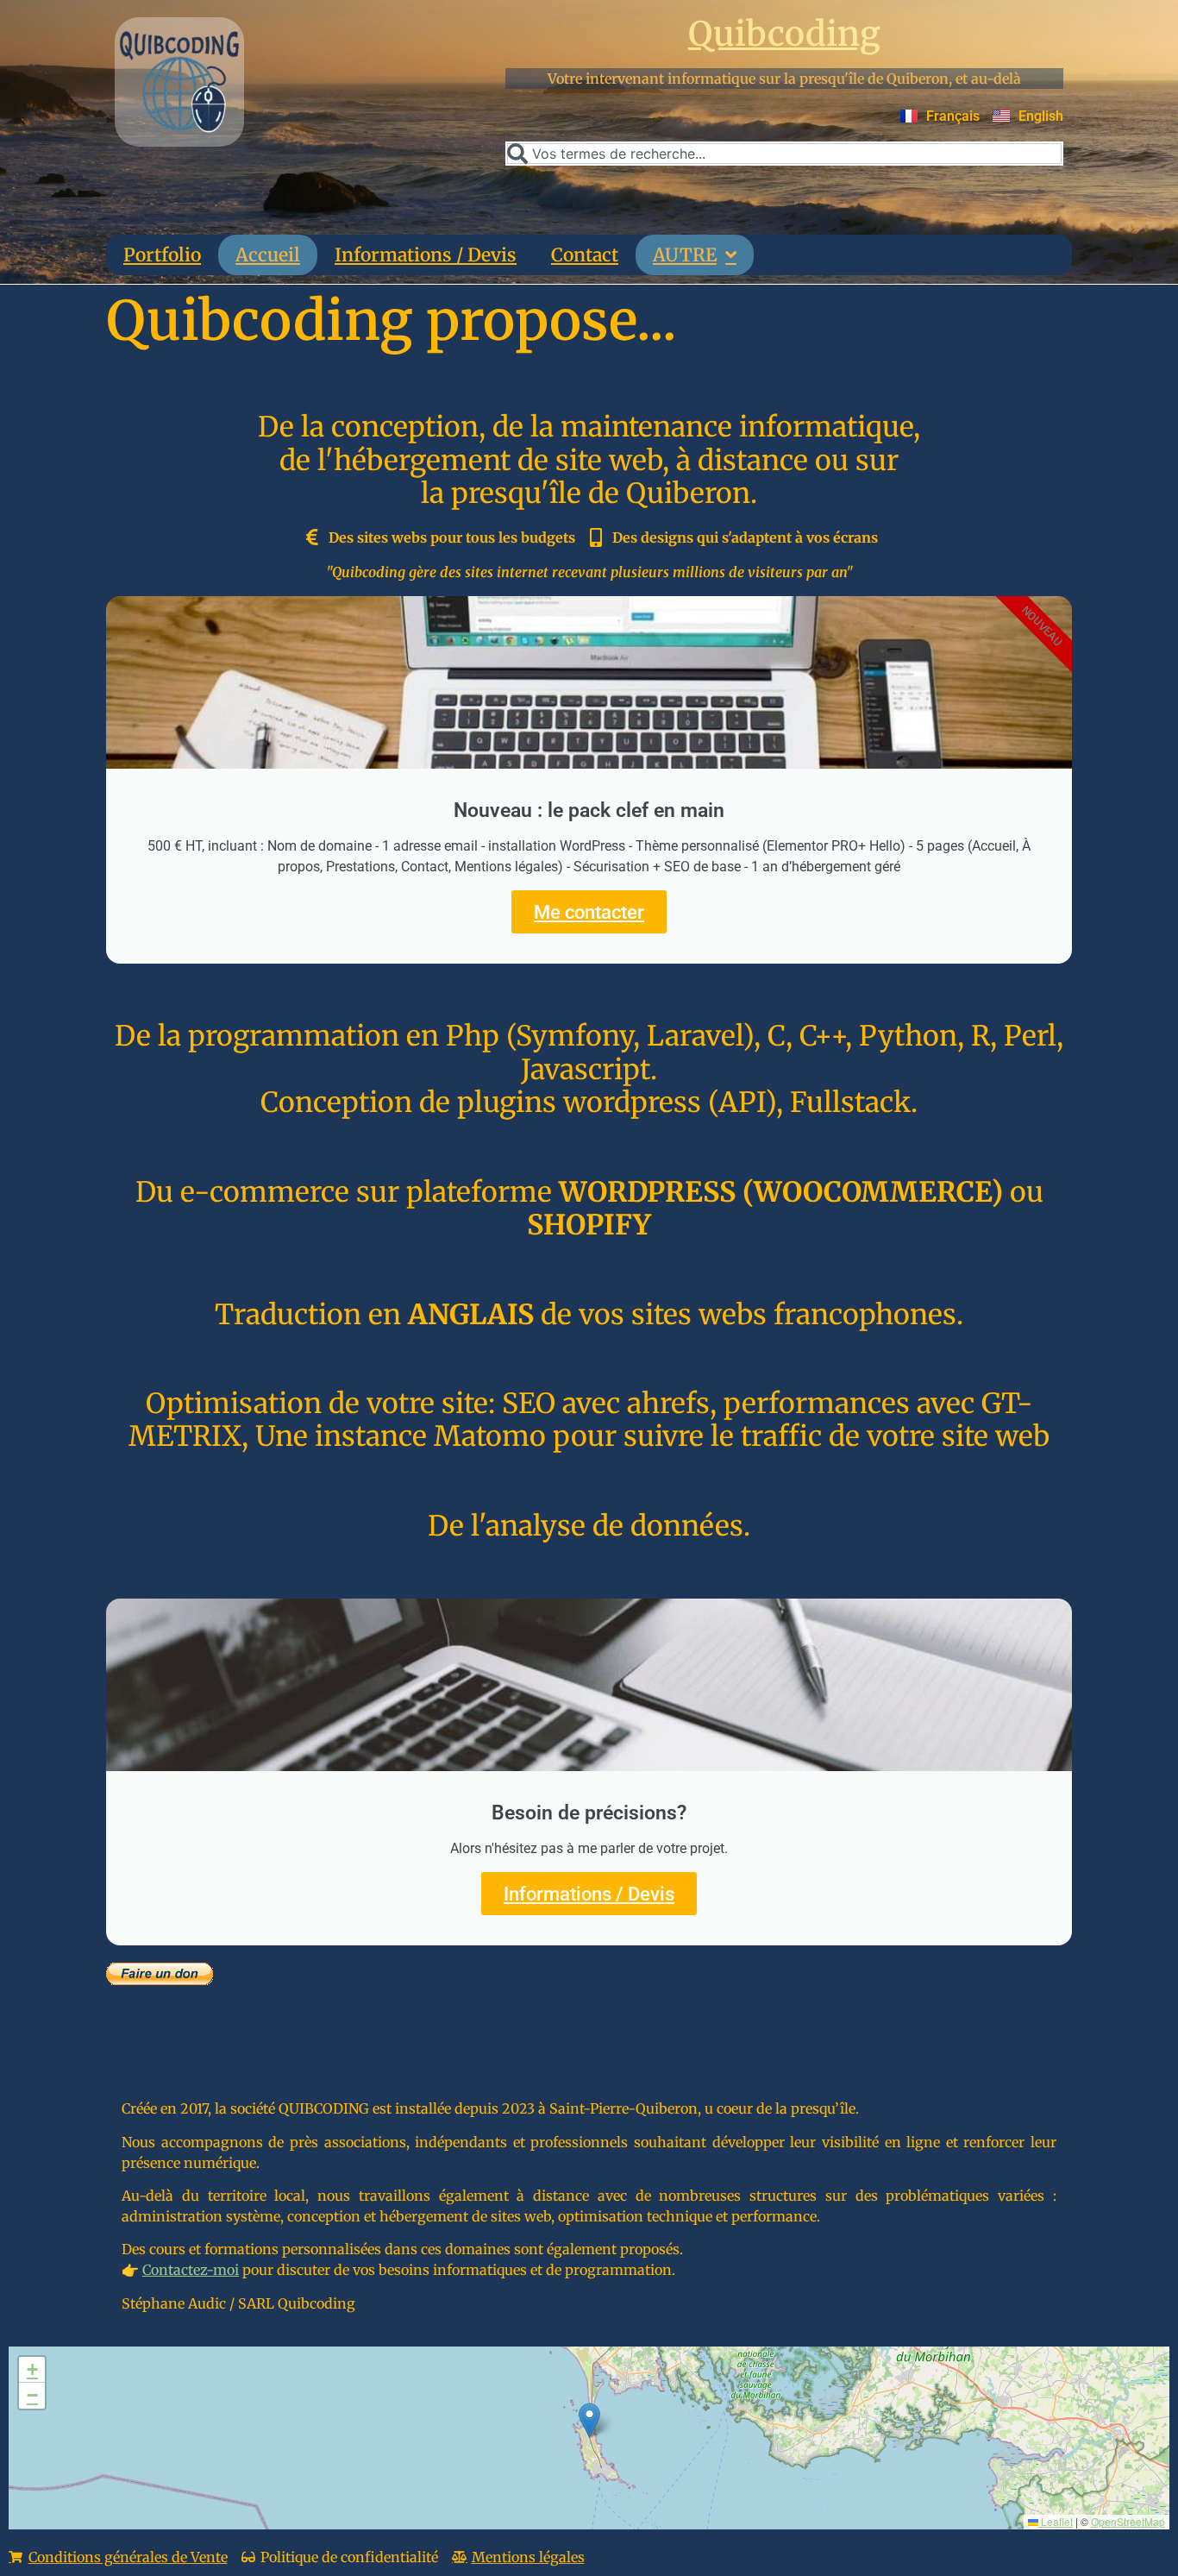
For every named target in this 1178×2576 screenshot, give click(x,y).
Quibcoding (784, 34)
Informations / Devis (426, 255)
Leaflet (1056, 2521)
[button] (589, 2420)
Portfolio (162, 255)
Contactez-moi (191, 2270)
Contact (585, 255)
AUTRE (685, 255)
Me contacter (589, 912)
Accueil (268, 255)
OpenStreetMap (1128, 2521)
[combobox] (784, 154)
